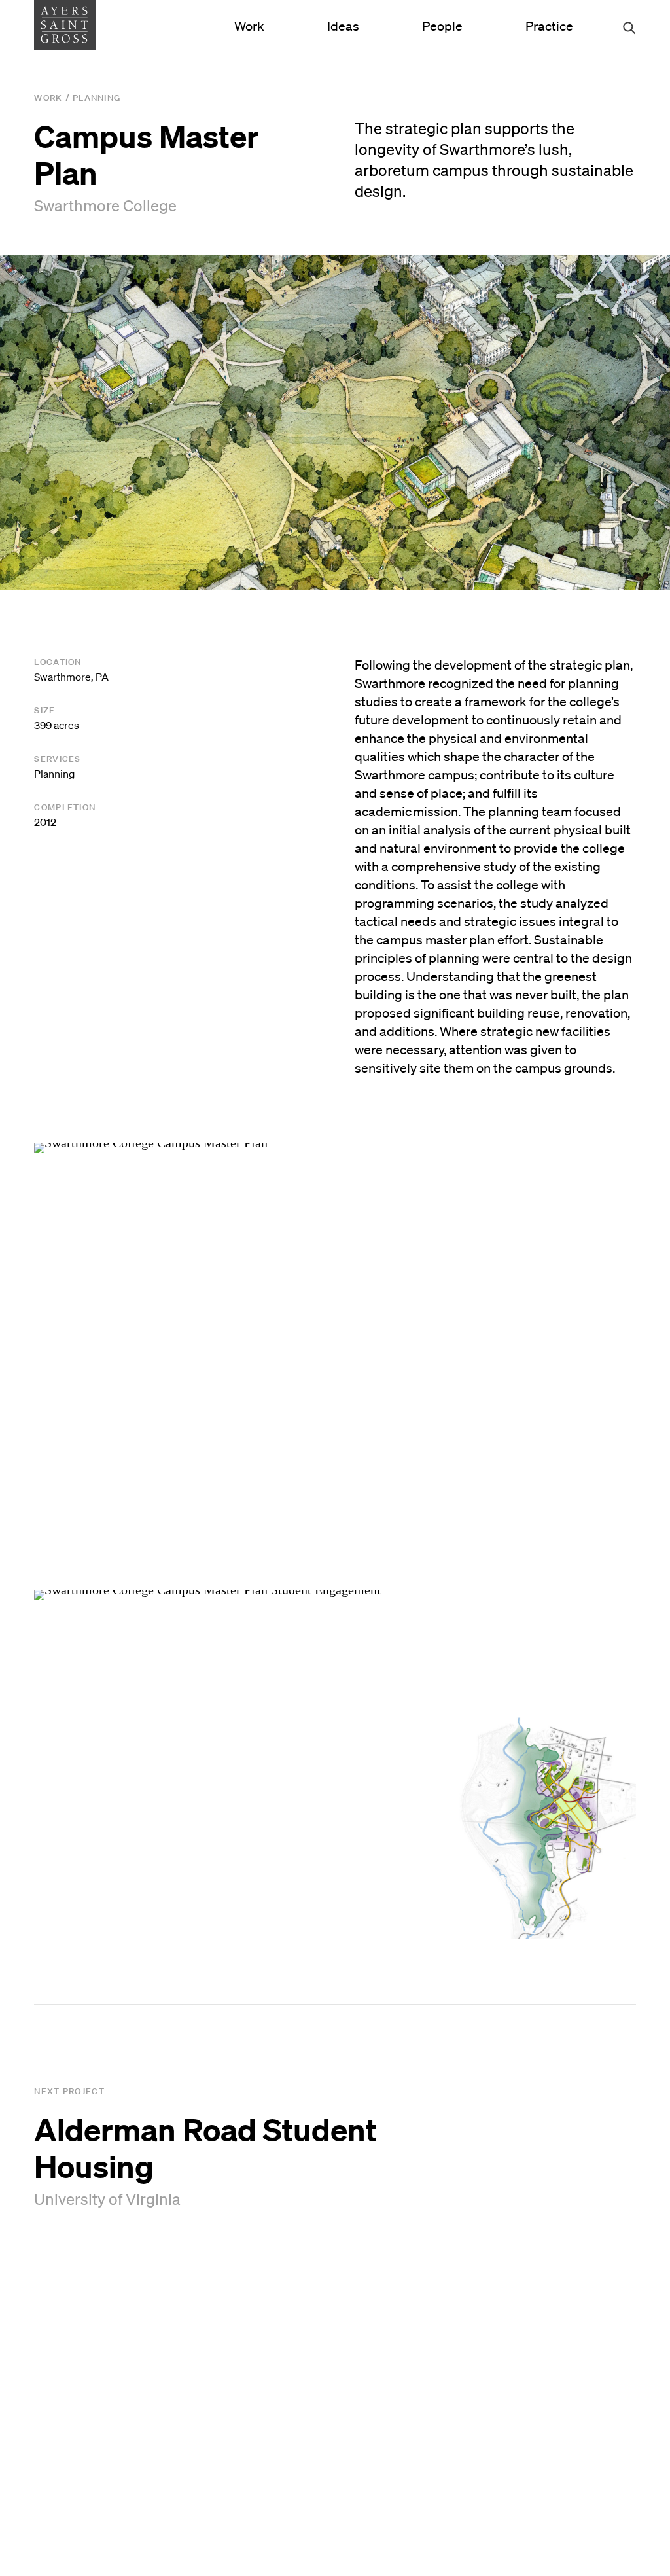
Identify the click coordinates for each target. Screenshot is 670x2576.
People (442, 26)
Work (249, 26)
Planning (97, 98)
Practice (549, 26)
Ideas (343, 26)
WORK (48, 98)
